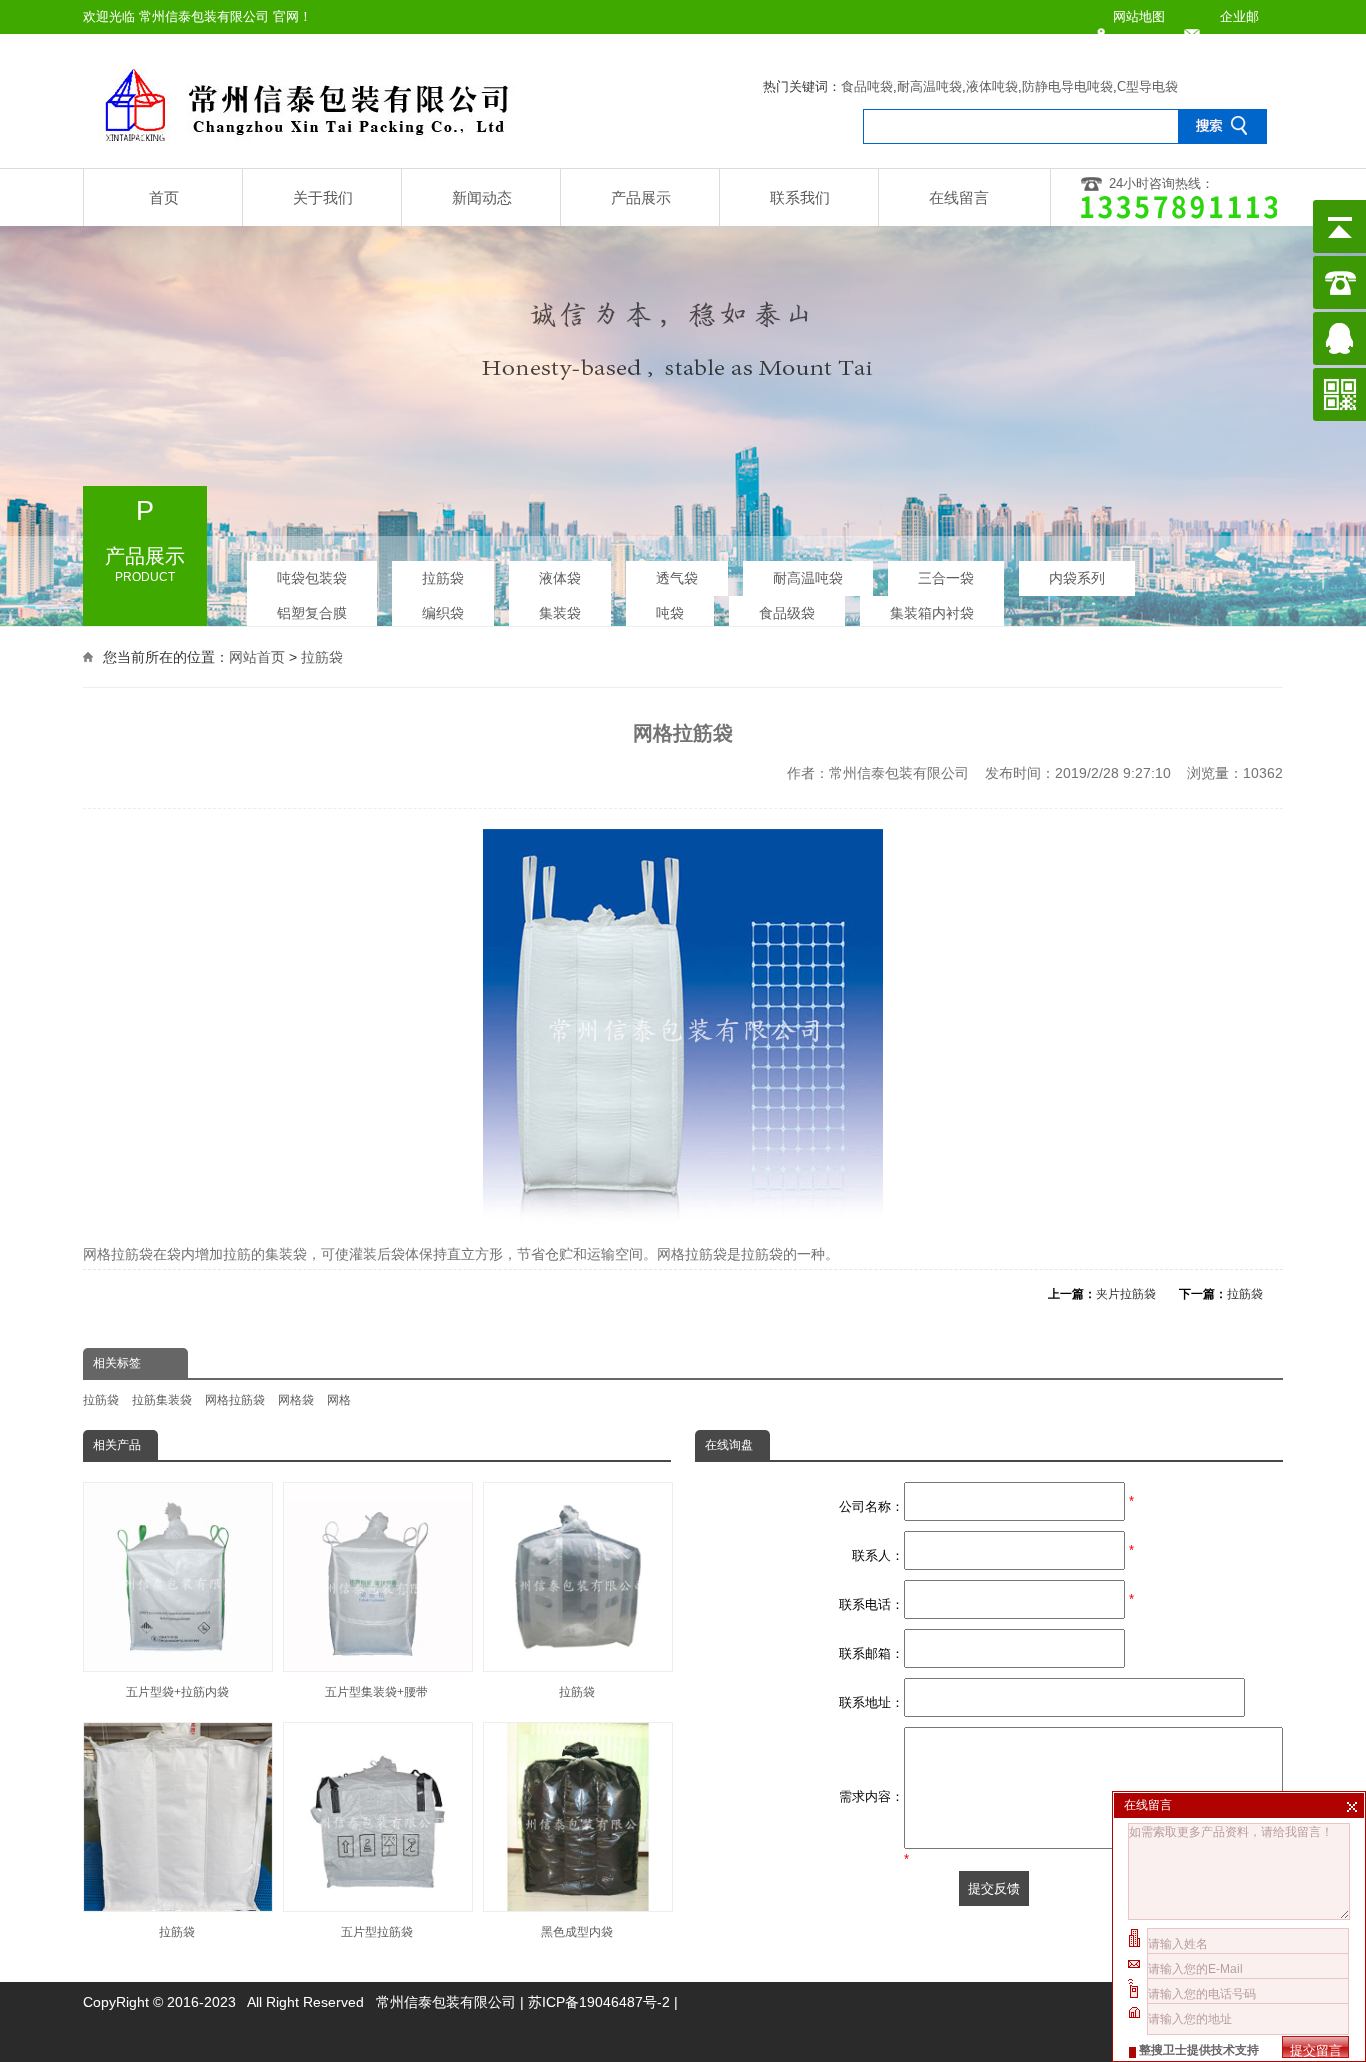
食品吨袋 (867, 86)
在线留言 (959, 197)
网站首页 (257, 657)
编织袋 (443, 613)
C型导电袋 (1147, 86)
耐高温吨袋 (929, 86)
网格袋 (296, 1400)
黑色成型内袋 (577, 1932)
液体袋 (560, 578)
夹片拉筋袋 (1126, 1294)
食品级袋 (787, 613)
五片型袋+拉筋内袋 (177, 1692)
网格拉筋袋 (235, 1400)
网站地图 (1139, 16)
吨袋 (670, 613)
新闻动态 (482, 197)
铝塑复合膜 (312, 613)
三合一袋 (946, 578)
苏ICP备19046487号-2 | (603, 2002)
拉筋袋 (443, 578)
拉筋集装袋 (162, 1400)
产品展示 (641, 197)
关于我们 (323, 197)
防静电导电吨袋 (1067, 86)
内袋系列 (1077, 578)
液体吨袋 (992, 86)
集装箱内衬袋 (932, 613)
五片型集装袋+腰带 (376, 1692)
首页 (164, 197)
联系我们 (800, 197)
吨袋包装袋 (312, 578)
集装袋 (560, 613)
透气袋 (677, 578)
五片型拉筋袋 (377, 1932)
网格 (339, 1400)
